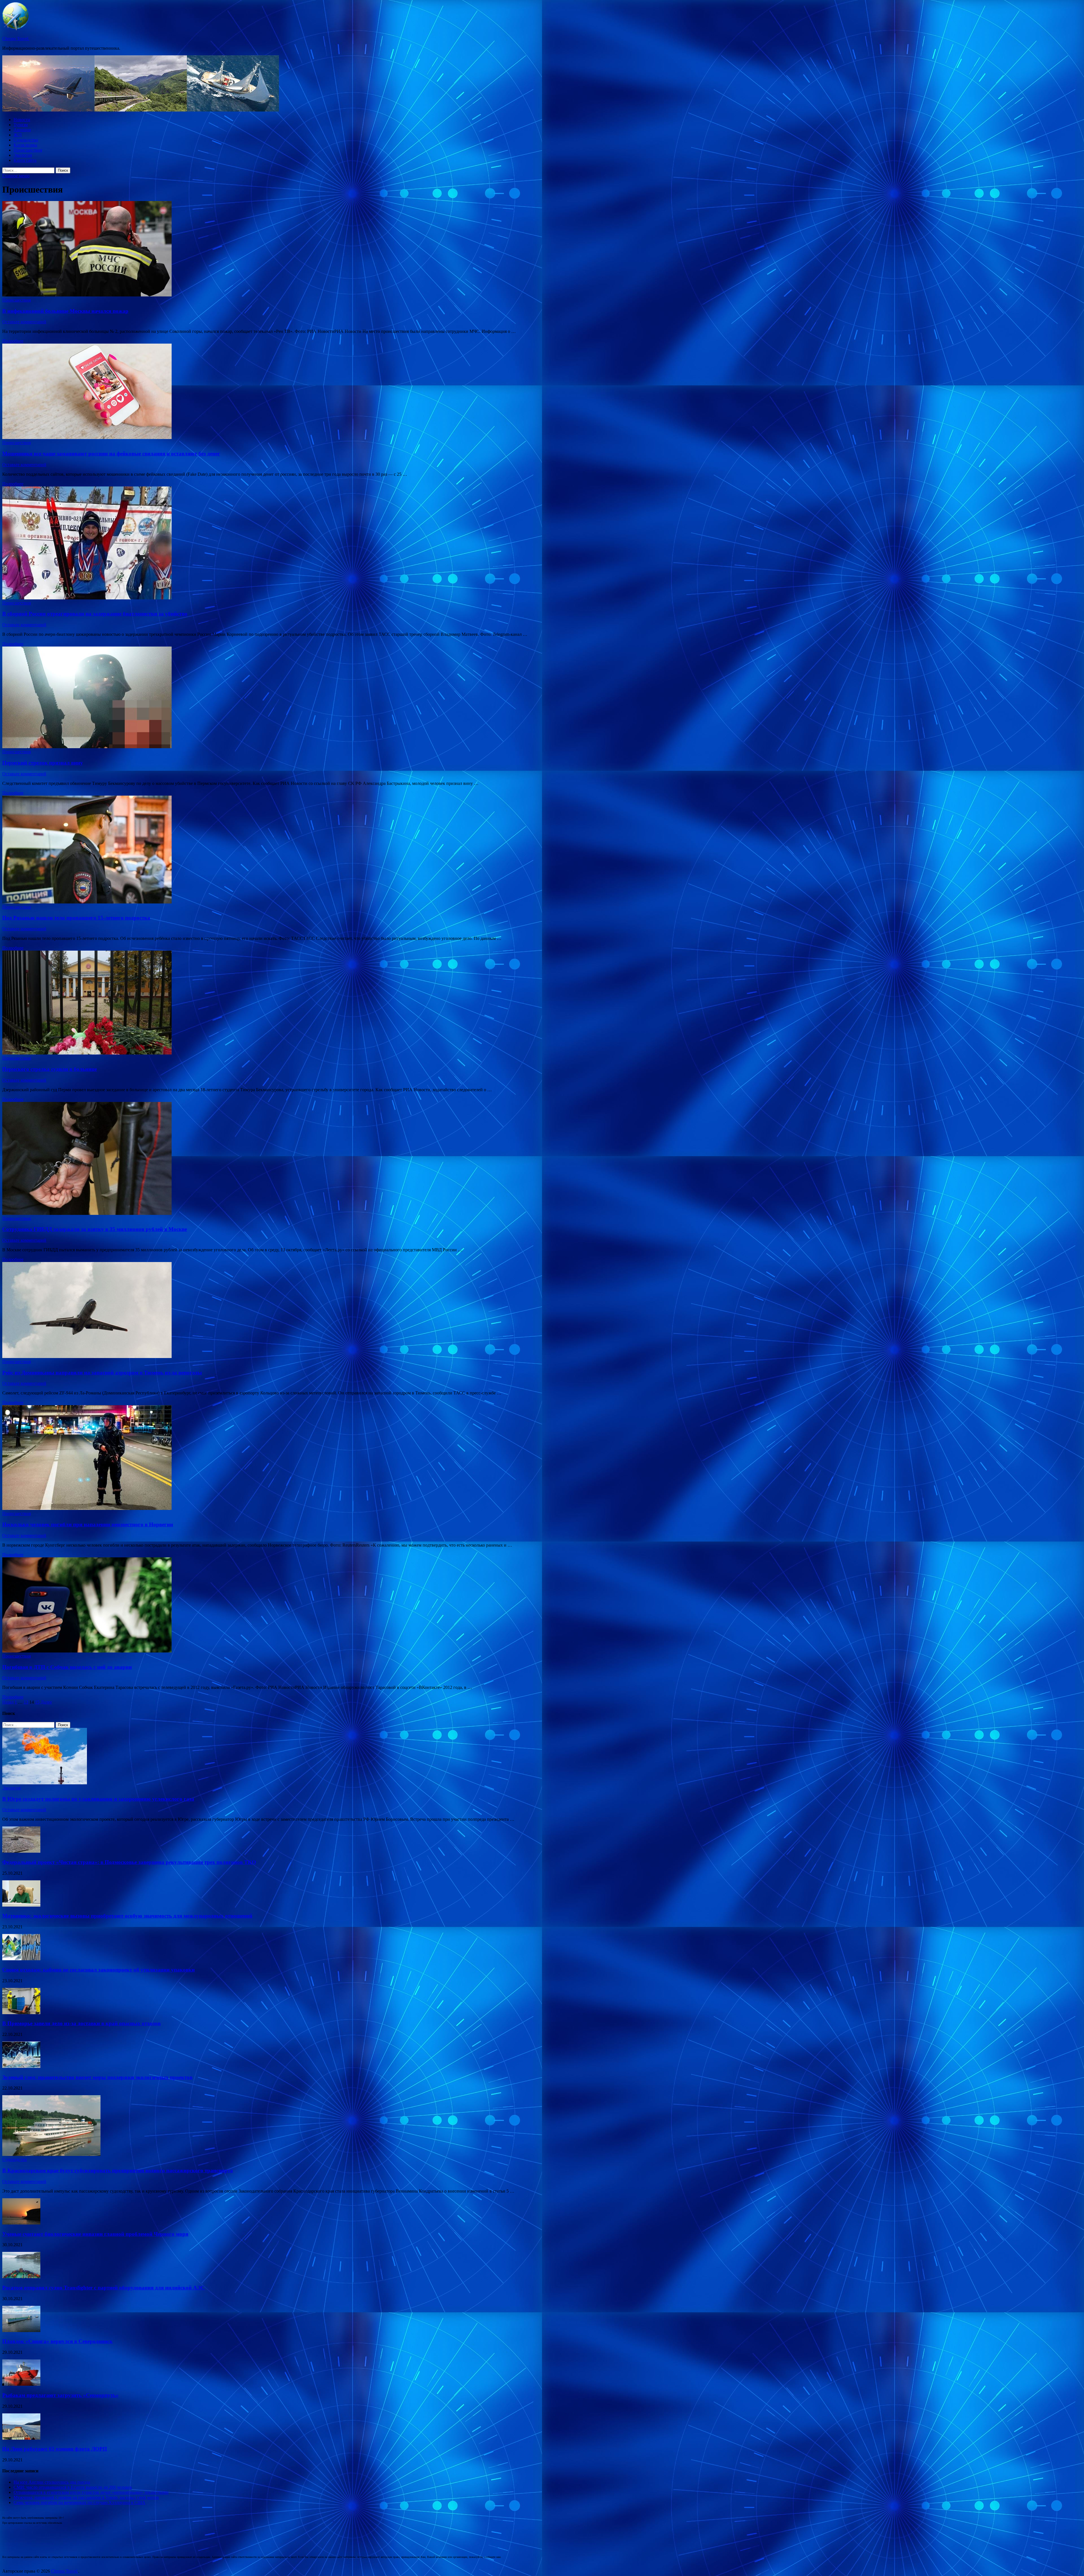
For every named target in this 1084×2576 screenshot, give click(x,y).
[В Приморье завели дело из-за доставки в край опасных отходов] (21, 2013)
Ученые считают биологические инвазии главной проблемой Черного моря (95, 2234)
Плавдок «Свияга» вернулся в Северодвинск (57, 2341)
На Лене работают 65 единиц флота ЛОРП (55, 2449)
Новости (22, 120)
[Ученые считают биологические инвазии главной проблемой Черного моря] (21, 2223)
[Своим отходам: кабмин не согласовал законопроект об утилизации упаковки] (21, 1959)
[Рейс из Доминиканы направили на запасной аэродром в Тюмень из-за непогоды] (542, 1311)
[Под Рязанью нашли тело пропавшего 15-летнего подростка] (542, 850)
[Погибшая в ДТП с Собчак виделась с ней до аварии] (542, 1605)
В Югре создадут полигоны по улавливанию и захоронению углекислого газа (98, 1799)
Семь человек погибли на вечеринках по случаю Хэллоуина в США (79, 2502)
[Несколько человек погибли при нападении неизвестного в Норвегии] (542, 1458)
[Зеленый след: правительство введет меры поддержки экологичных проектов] (21, 2066)
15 (37, 1702)
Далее (46, 1702)
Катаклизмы (25, 145)
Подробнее (13, 341)
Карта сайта (25, 160)
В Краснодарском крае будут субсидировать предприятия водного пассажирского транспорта (118, 2170)
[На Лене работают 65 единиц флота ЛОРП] (21, 2438)
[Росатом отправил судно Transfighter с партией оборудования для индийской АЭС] (21, 2277)
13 (26, 1702)
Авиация (22, 130)
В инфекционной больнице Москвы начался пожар (65, 311)
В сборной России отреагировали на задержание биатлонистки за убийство (95, 614)
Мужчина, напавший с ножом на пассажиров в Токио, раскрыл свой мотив (86, 2497)
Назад (8, 1702)
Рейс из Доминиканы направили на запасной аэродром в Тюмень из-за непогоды (102, 1373)
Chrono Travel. (16, 39)
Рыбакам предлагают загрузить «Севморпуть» (60, 2395)
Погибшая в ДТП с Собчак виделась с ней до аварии (67, 1667)
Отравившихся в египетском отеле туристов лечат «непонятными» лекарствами (91, 2492)
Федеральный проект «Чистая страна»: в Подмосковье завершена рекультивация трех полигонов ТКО (129, 1862)
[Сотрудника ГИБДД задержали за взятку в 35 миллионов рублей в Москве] (542, 1159)
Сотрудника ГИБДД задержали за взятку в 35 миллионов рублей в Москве (95, 1229)
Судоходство (26, 140)
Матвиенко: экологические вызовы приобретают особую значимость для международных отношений (127, 1916)
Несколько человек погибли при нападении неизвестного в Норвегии (88, 1524)
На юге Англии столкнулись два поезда (52, 2482)
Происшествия (28, 150)
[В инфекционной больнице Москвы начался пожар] (542, 249)
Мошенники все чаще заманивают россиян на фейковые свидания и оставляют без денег (111, 454)
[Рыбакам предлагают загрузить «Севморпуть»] (21, 2384)
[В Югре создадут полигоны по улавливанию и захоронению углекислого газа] (45, 1783)
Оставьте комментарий (24, 322)
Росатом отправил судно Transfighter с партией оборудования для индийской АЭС (103, 2288)
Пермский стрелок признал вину (43, 763)
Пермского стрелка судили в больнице (50, 1069)
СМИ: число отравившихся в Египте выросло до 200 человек (73, 2487)
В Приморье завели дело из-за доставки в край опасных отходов (81, 2023)
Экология (23, 155)
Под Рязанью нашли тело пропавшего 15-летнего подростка (76, 918)
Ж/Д (18, 135)
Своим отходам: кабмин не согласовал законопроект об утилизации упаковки (99, 1970)
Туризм (21, 125)
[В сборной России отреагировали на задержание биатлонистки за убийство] (542, 543)
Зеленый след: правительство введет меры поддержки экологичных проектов (97, 2077)
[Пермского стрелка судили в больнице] (542, 1003)
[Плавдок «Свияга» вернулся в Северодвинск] (21, 2331)
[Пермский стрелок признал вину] (542, 698)
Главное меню (16, 176)
